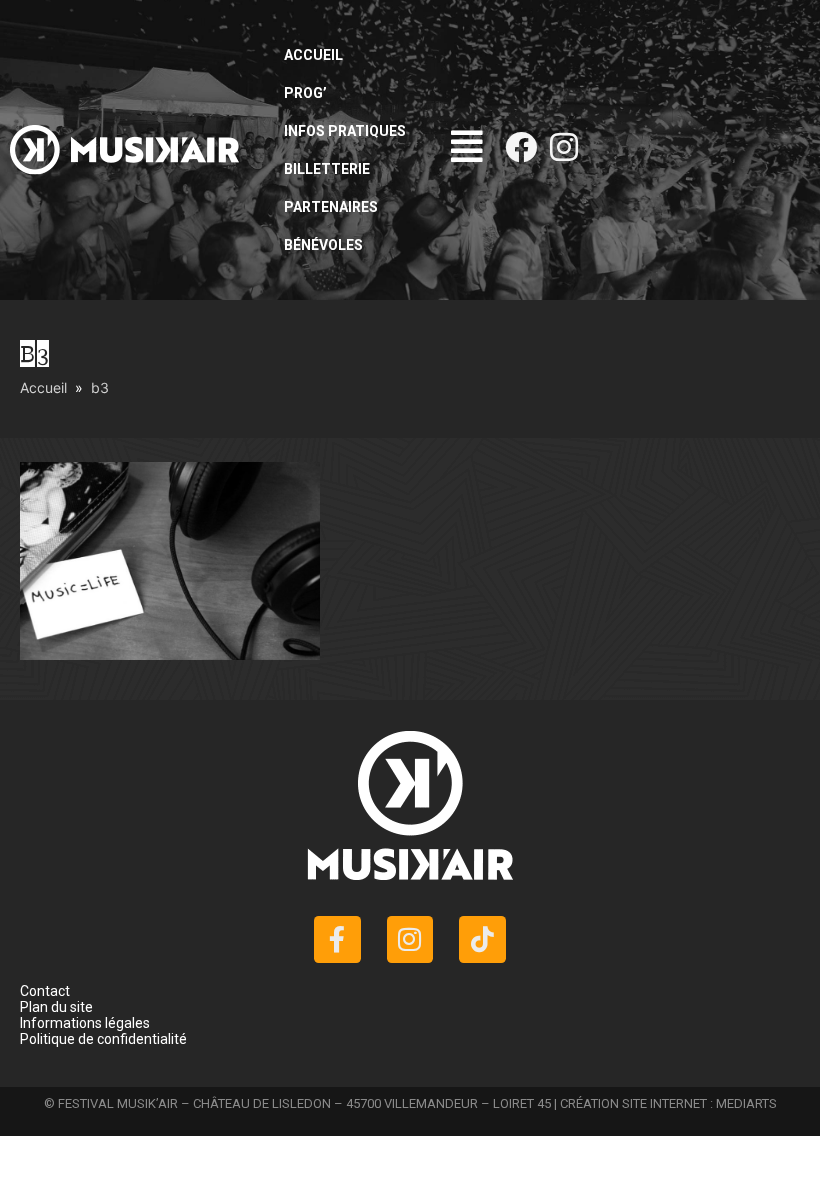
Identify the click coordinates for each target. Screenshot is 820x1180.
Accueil (313, 55)
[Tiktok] (482, 939)
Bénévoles (323, 245)
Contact (45, 991)
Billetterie (327, 169)
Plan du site (56, 1007)
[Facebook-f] (337, 939)
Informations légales (85, 1023)
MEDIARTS (746, 1103)
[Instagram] (564, 147)
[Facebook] (521, 147)
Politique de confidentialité (103, 1039)
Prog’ (305, 93)
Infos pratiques (345, 131)
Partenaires (331, 207)
